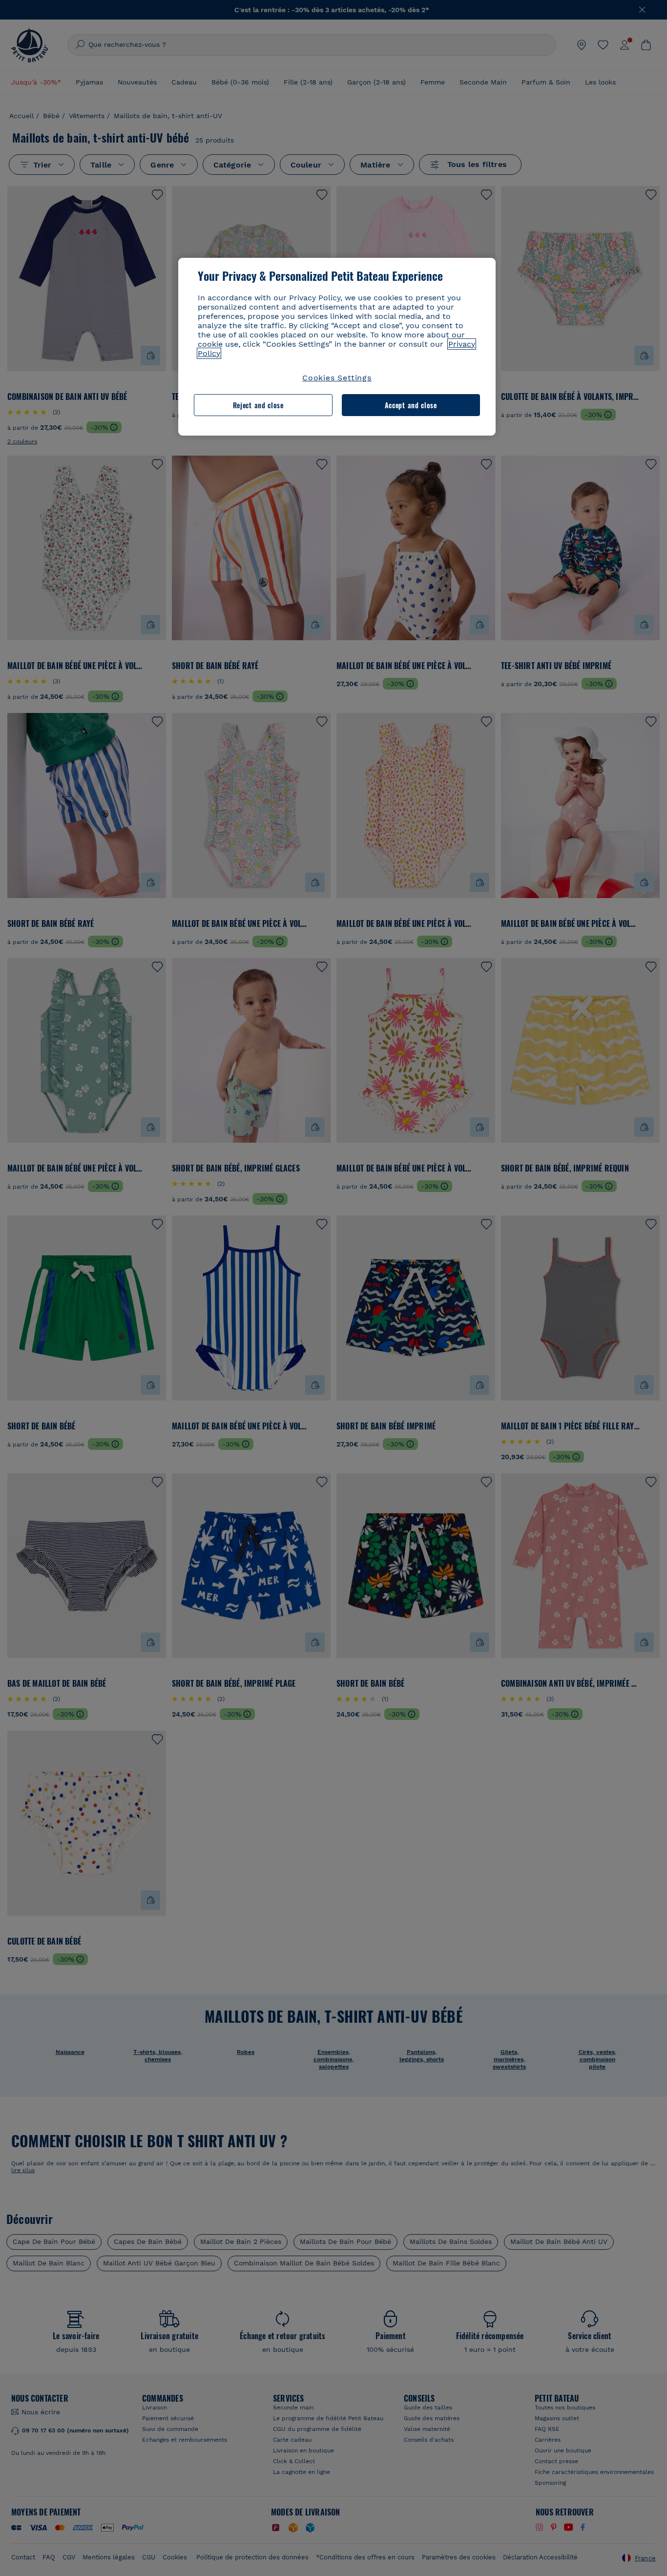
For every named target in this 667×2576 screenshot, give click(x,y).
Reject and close (258, 405)
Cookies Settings (337, 378)
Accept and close (411, 405)
